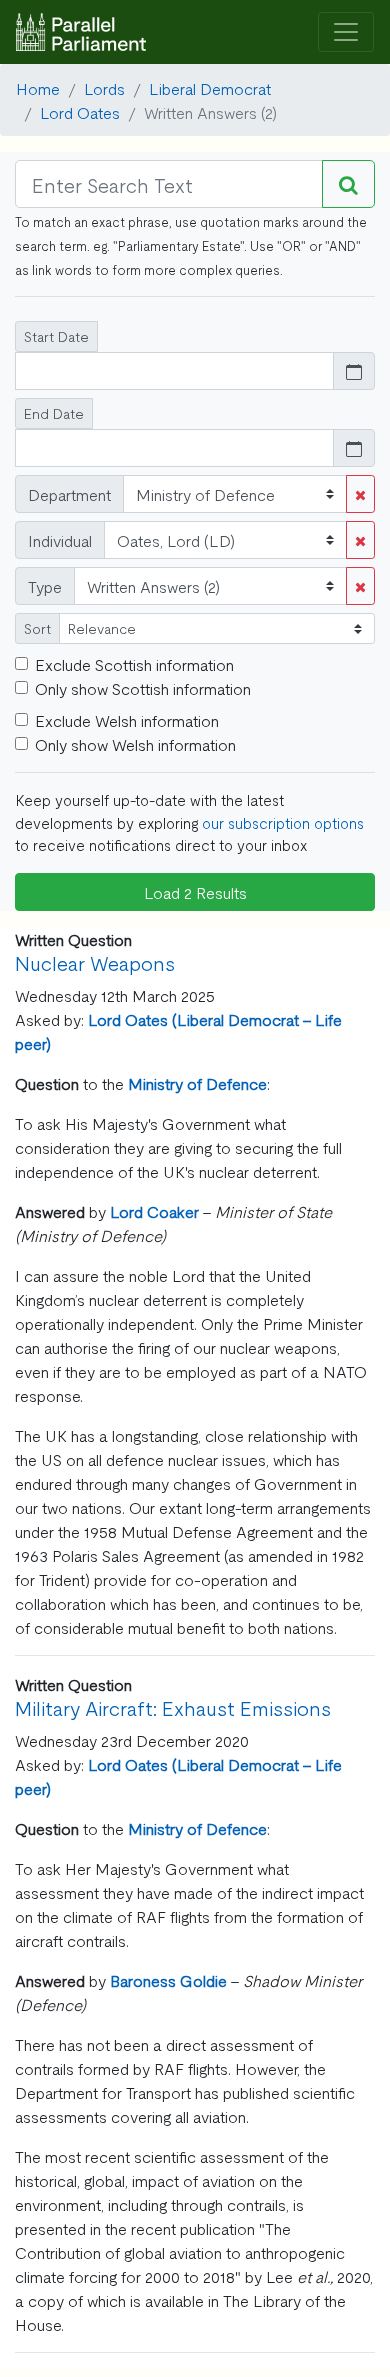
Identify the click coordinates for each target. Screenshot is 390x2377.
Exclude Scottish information (134, 664)
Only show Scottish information (143, 688)
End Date (54, 413)
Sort (37, 628)
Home (38, 88)
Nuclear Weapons (95, 962)
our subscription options (283, 822)
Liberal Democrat (210, 88)
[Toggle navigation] (346, 32)
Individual (60, 540)
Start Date (56, 336)
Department (69, 494)
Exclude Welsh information (127, 720)
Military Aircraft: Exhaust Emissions (173, 1707)
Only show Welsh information (135, 744)
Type (45, 586)
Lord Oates (80, 112)
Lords (104, 88)
